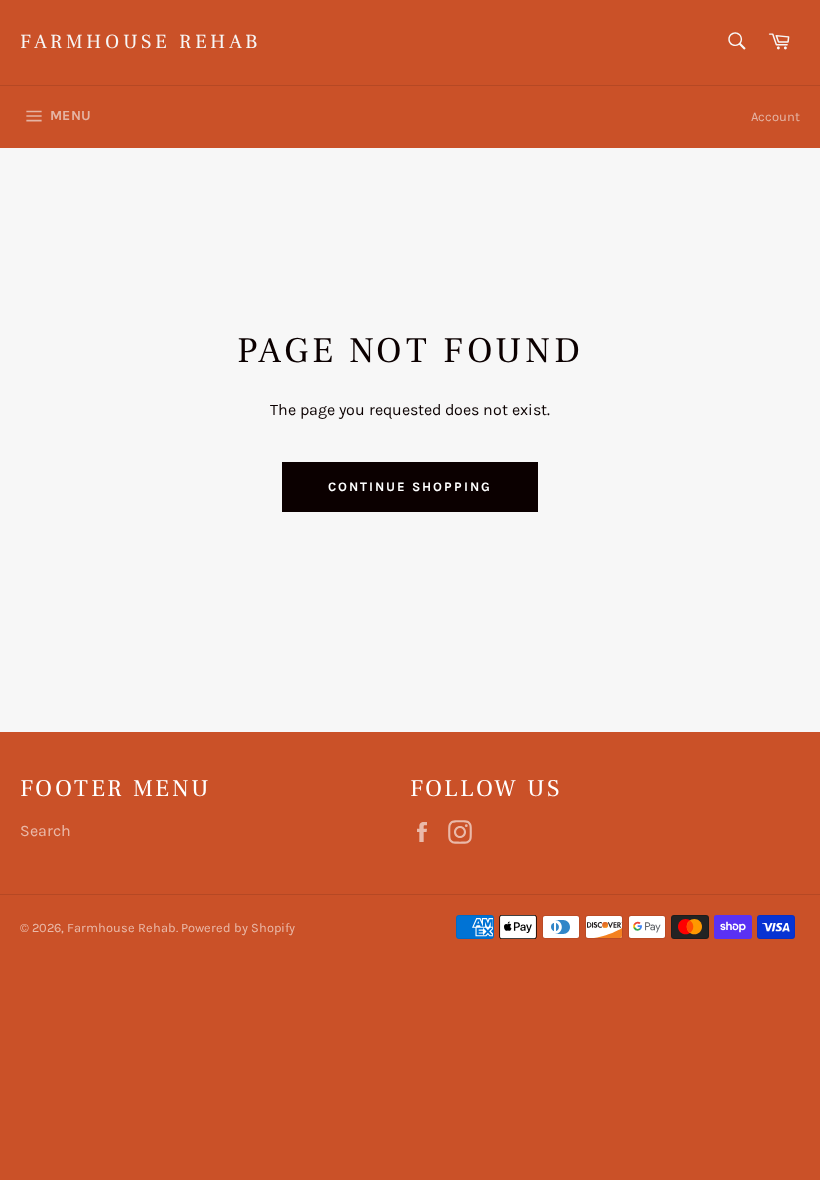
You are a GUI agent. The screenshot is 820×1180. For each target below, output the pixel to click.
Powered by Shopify (238, 927)
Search (45, 830)
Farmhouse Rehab (140, 42)
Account (775, 116)
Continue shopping (409, 486)
